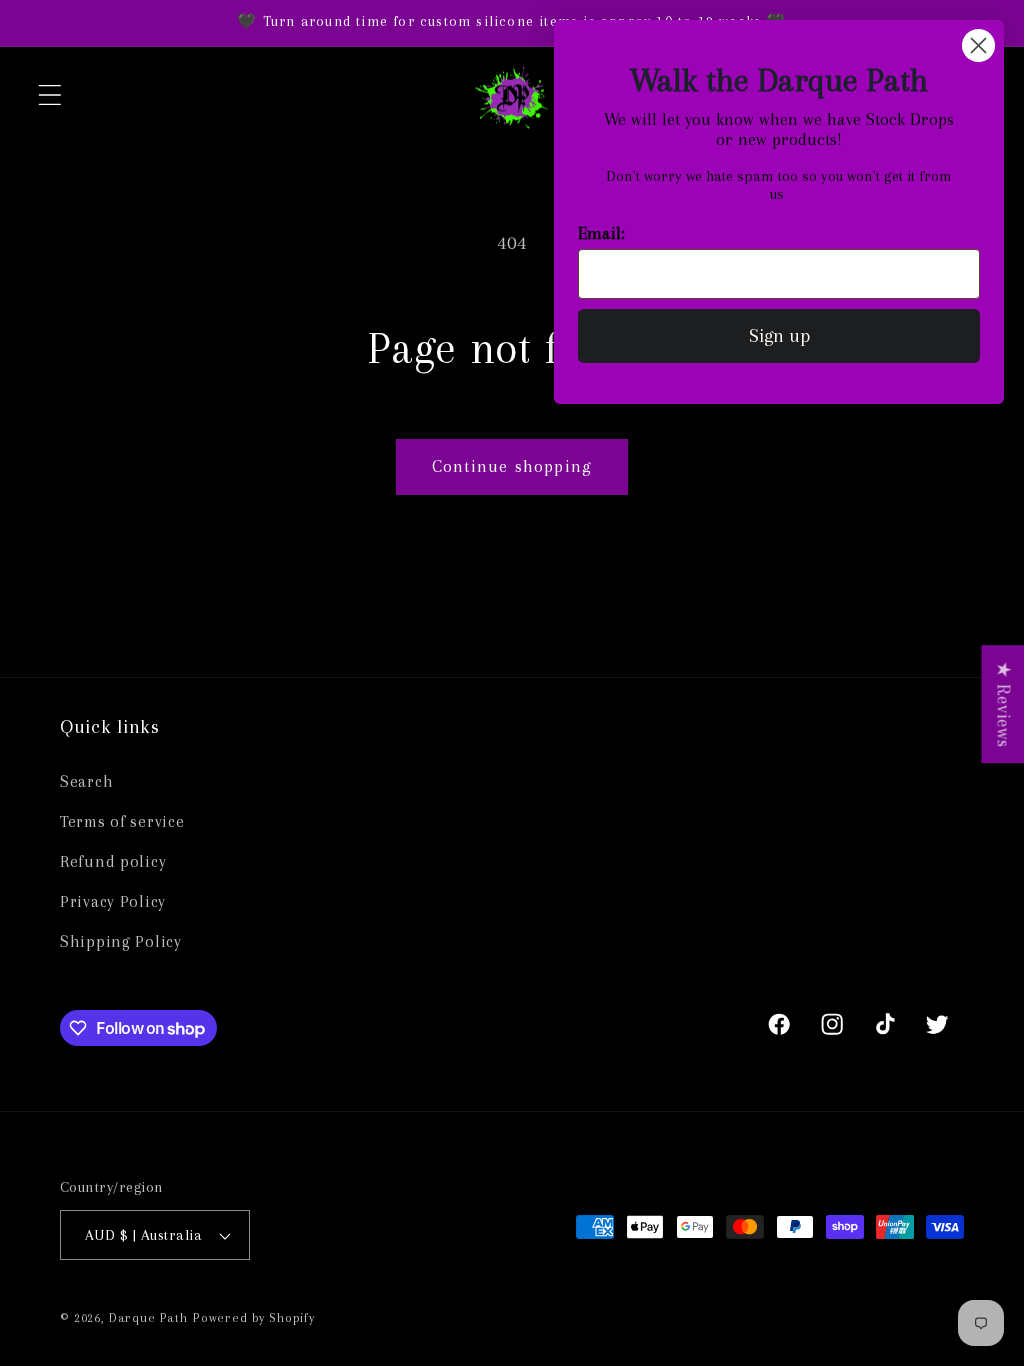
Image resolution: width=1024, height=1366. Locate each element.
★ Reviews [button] (1003, 704)
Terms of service (122, 821)
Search (86, 781)
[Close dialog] (978, 45)
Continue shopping (512, 466)
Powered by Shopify (254, 1318)
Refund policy (113, 861)
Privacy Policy (113, 901)
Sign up (779, 336)
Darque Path (148, 1318)
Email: (601, 233)
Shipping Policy (121, 941)
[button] (50, 94)
